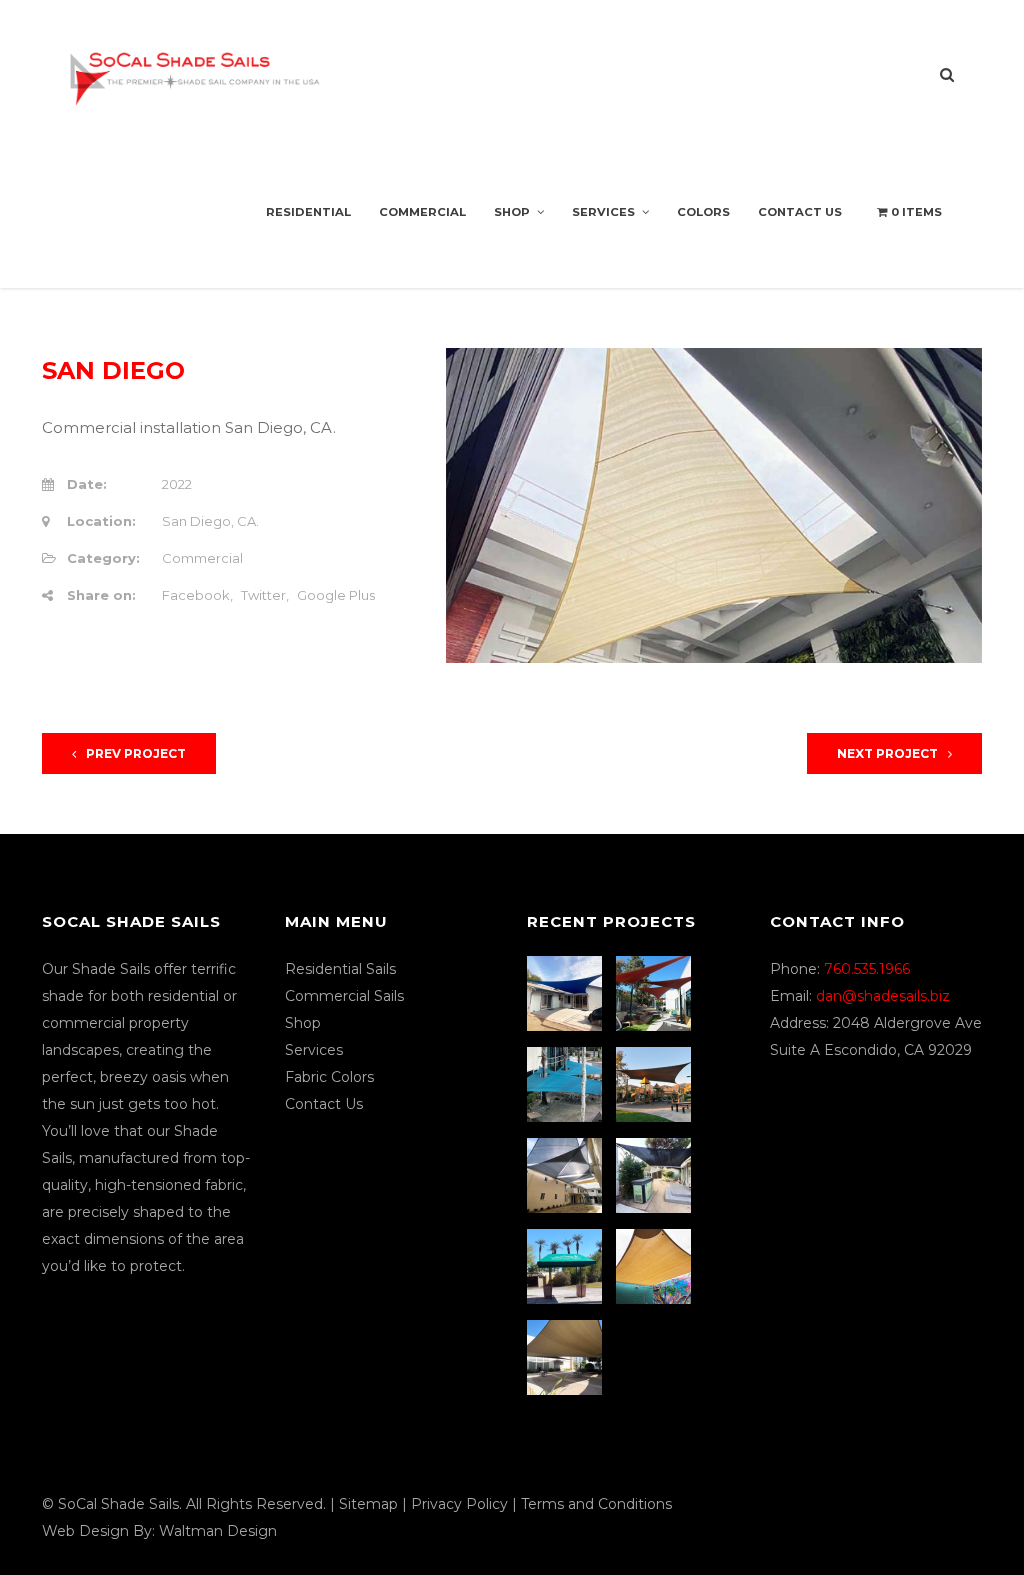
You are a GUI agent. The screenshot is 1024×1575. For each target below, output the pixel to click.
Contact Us (800, 212)
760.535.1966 (867, 969)
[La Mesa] (567, 993)
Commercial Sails (344, 996)
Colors (703, 212)
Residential (308, 212)
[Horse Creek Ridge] (656, 1084)
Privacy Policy (459, 1504)
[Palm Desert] (567, 1266)
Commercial (422, 212)
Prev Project (136, 753)
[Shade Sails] (195, 66)
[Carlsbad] (656, 1266)
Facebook (196, 595)
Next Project (887, 753)
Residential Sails (340, 969)
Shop (512, 212)
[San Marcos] (567, 1084)
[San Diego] (656, 1175)
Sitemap (368, 1504)
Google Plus (336, 595)
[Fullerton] (567, 1357)
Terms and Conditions (596, 1504)
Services (603, 212)
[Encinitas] (656, 993)
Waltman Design (218, 1531)
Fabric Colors (329, 1077)
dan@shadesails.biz (883, 996)
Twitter (263, 595)
